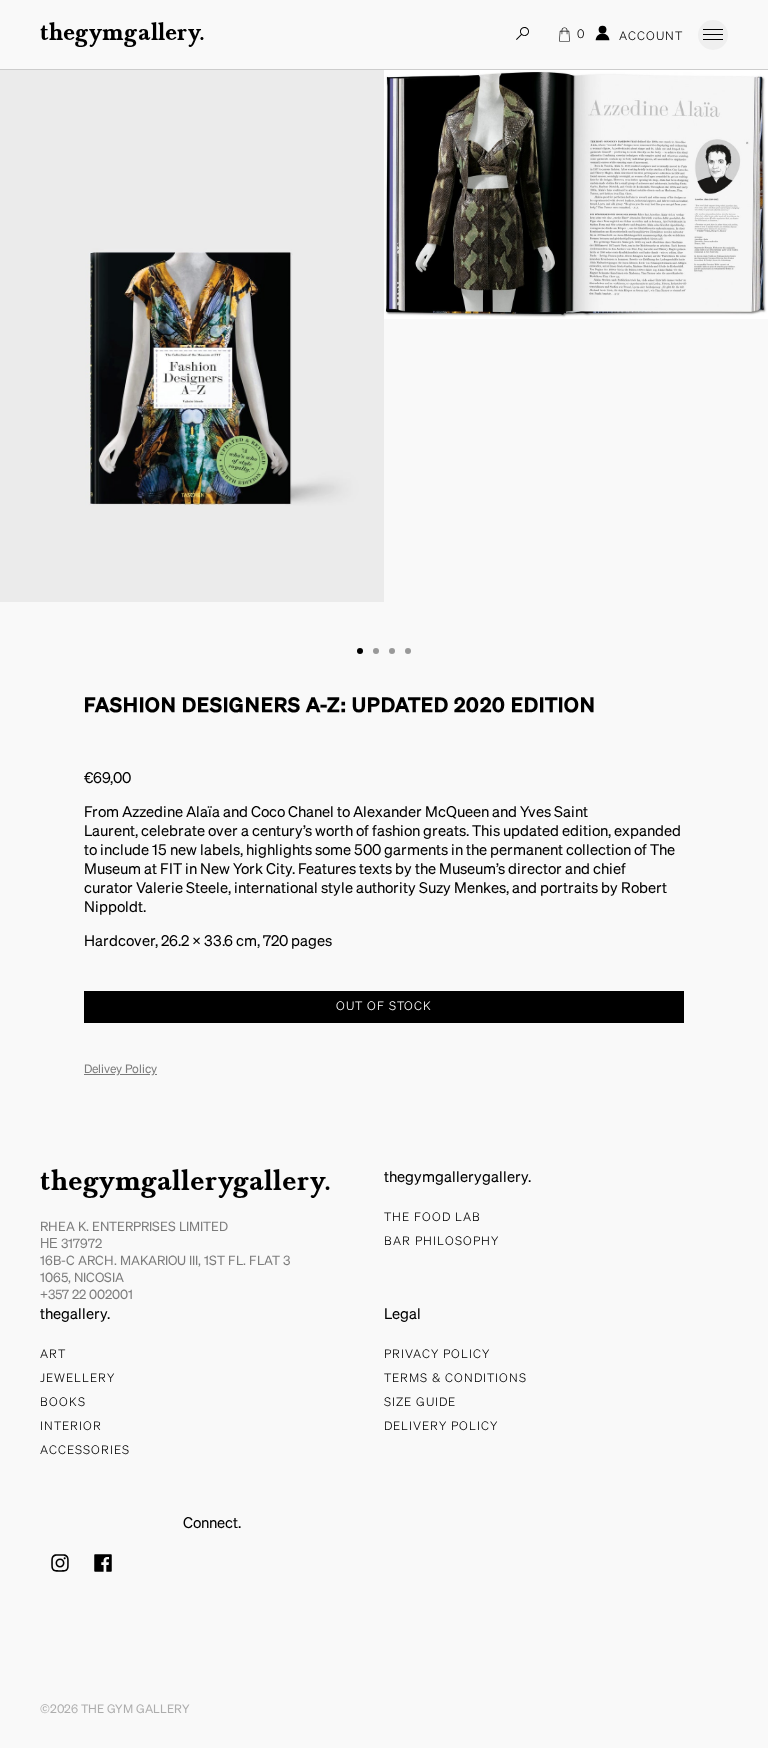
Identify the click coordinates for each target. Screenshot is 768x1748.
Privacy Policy (437, 1355)
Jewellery (77, 1379)
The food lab (432, 1218)
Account (649, 37)
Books (63, 1403)
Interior (71, 1427)
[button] (360, 651)
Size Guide (420, 1403)
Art (53, 1355)
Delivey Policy (120, 1070)
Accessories (85, 1451)
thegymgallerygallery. (185, 1183)
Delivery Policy (441, 1427)
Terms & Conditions (455, 1379)
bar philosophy (441, 1242)
